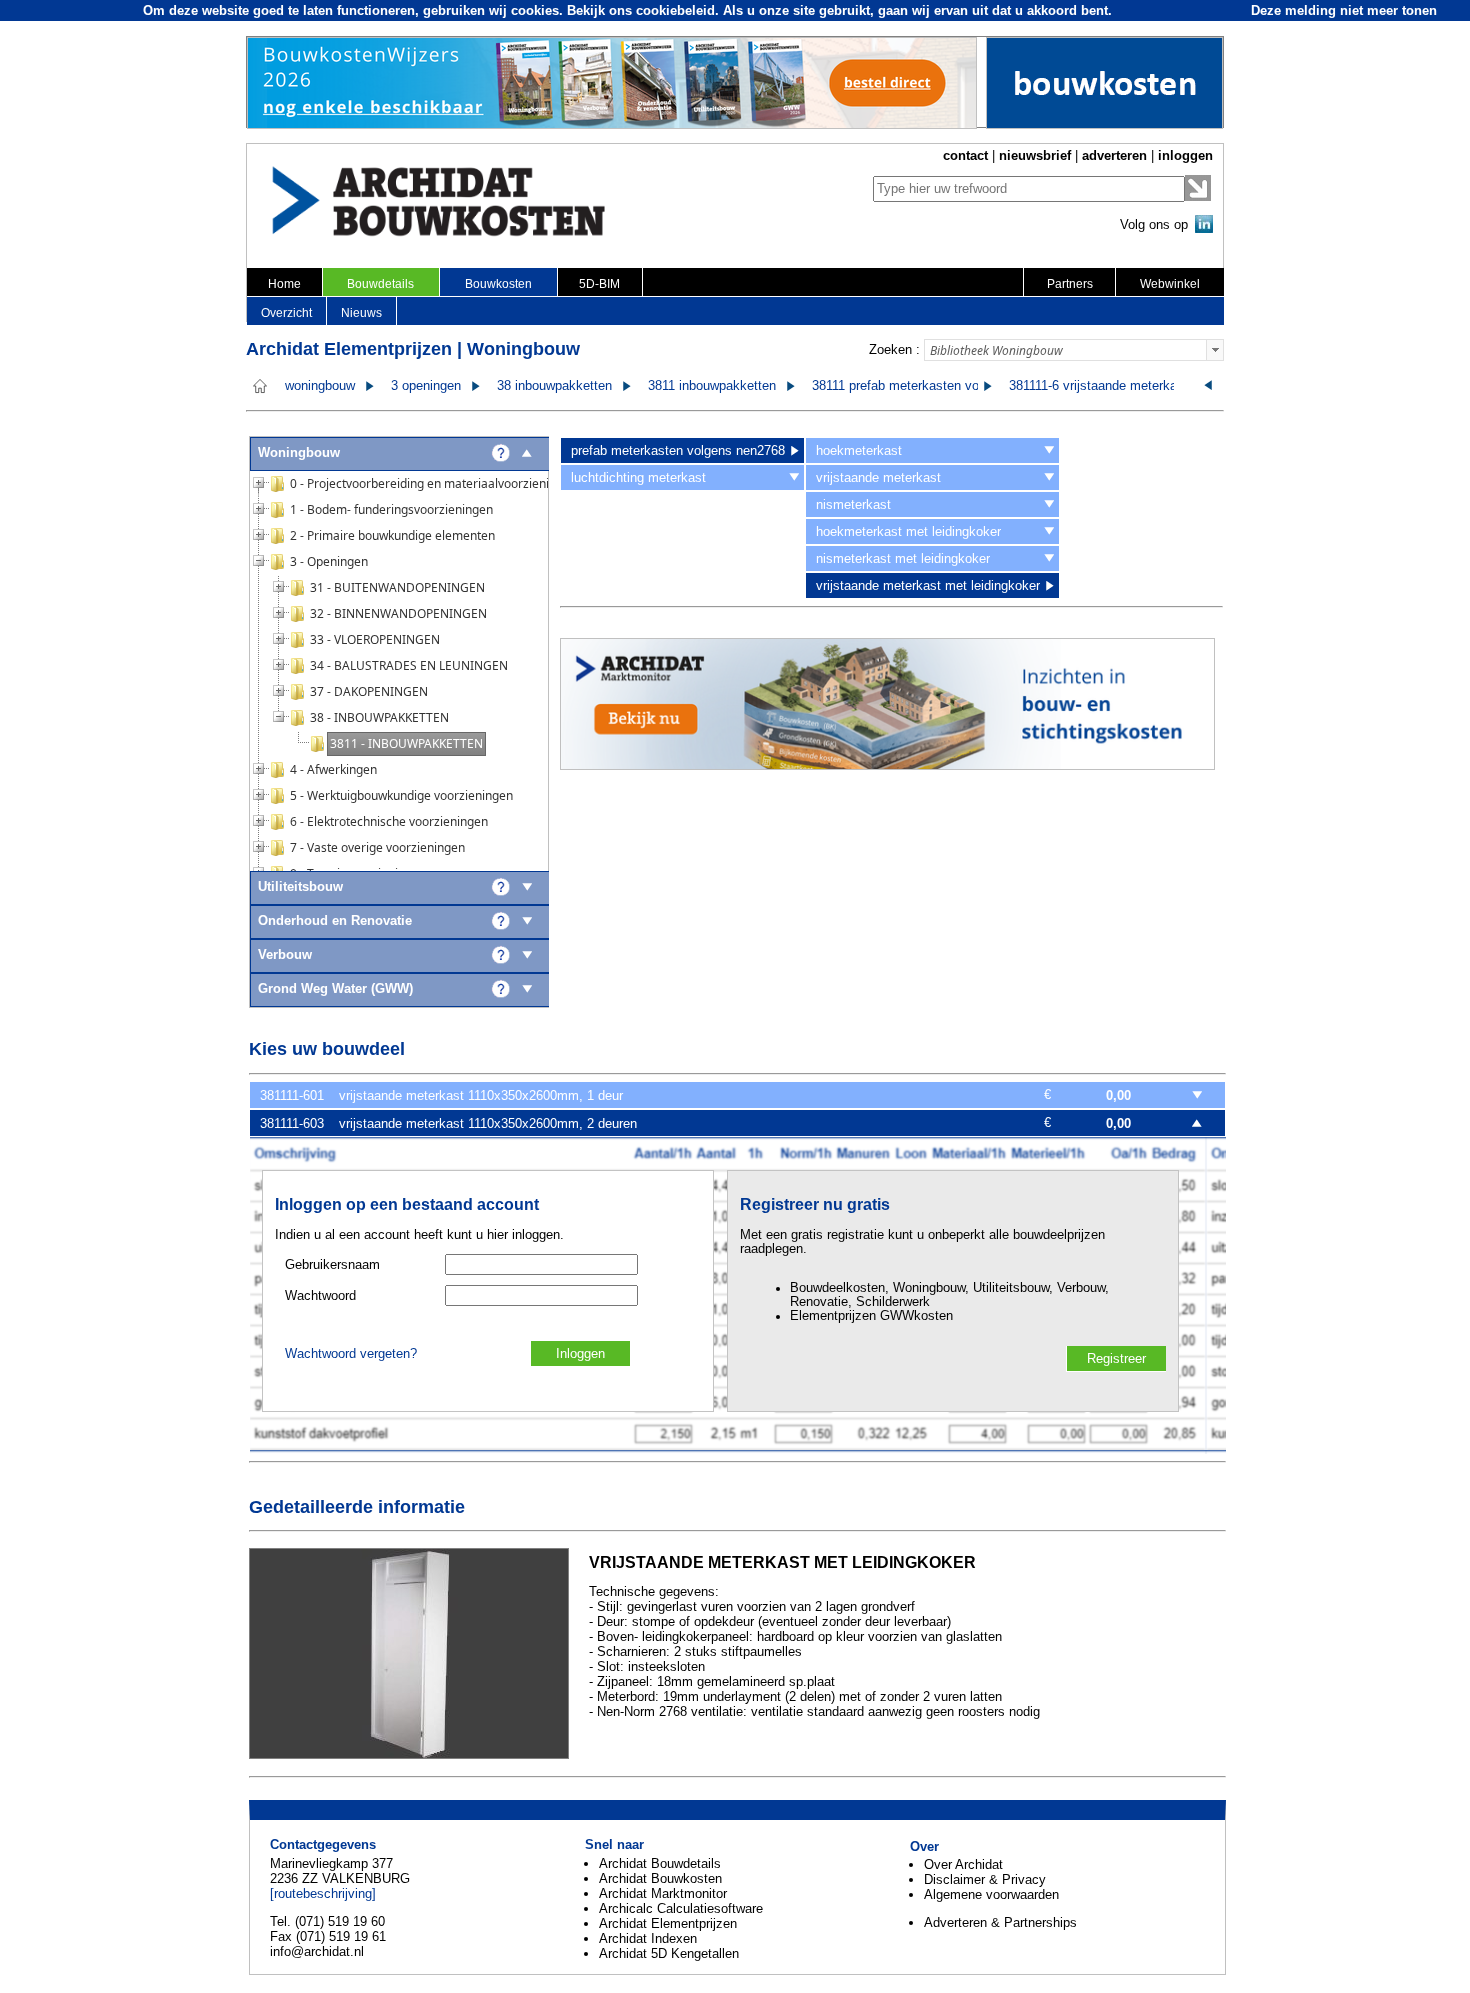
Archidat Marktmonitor (663, 1893)
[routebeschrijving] (323, 1893)
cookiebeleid (675, 10)
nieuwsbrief (1035, 155)
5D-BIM (599, 284)
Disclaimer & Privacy (985, 1879)
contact (965, 155)
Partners (1070, 284)
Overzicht (286, 313)
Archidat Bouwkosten (660, 1878)
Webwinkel (1170, 284)
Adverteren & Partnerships (1000, 1922)
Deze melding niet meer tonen (1344, 10)
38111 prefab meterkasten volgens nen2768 (937, 386)
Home (284, 284)
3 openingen (426, 386)
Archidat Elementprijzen (668, 1923)
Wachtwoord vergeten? (351, 1354)
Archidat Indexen (648, 1938)
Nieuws (361, 313)
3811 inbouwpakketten (712, 386)
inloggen (1185, 155)
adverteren (1114, 155)
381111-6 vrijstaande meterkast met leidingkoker (1148, 386)
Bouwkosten (498, 284)
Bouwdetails (380, 284)
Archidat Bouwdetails (660, 1863)
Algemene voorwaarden (991, 1894)
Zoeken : (894, 349)
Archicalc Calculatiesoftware (681, 1908)
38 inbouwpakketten (554, 386)
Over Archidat (963, 1864)
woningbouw (320, 386)
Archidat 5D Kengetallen (669, 1953)
